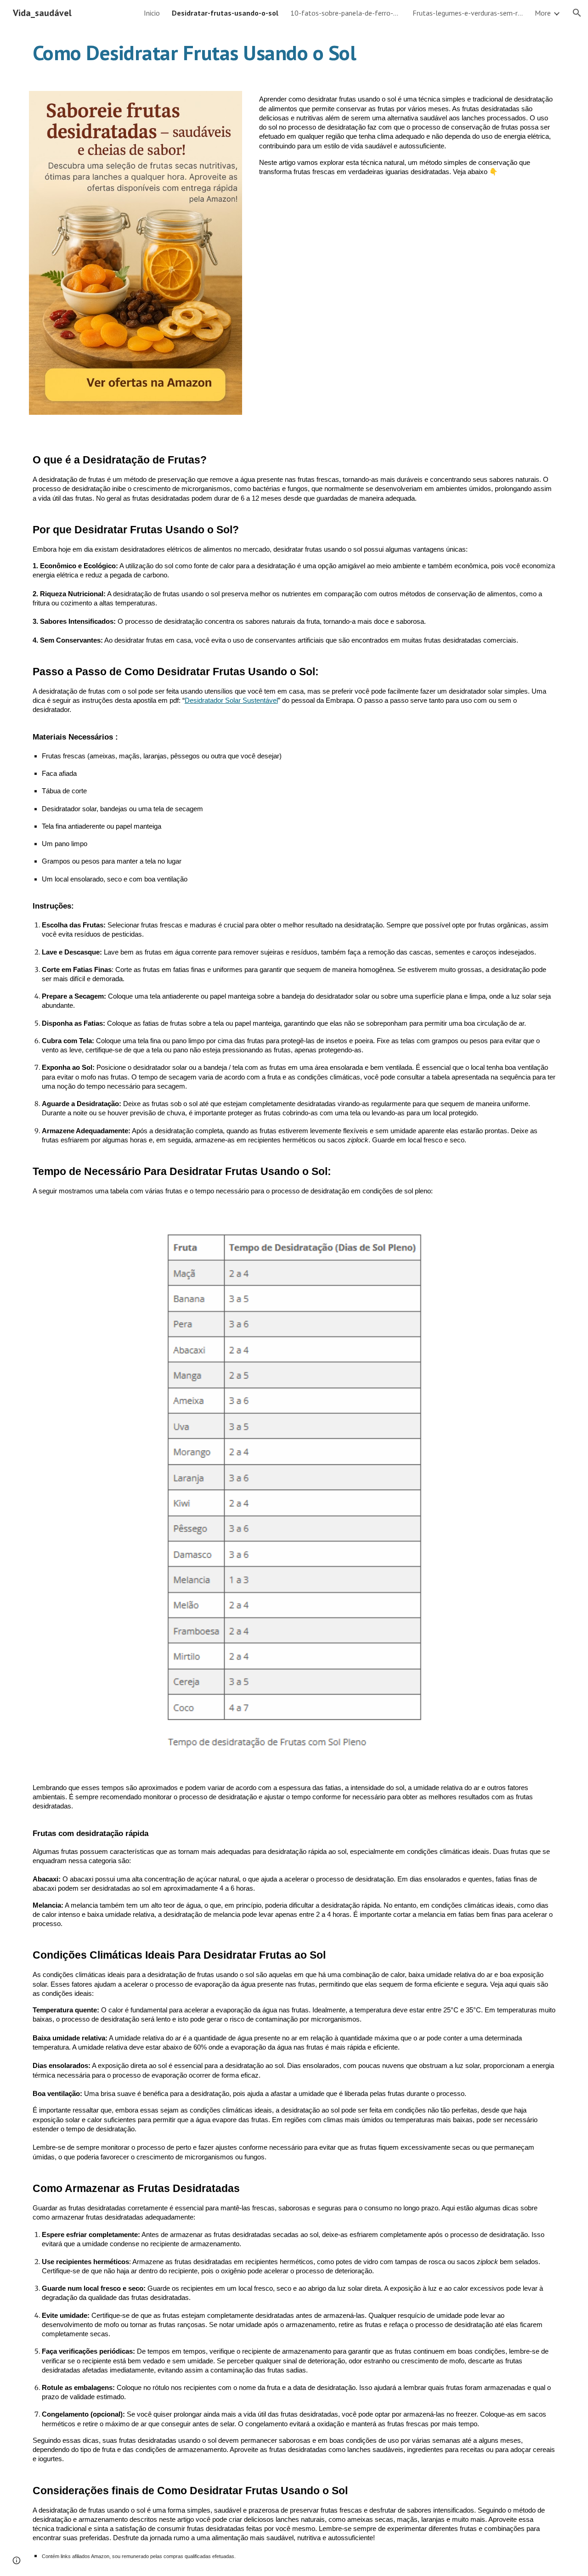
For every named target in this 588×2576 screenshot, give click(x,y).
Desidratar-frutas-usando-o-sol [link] (225, 13)
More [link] (543, 13)
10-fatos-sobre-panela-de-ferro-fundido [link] (345, 13)
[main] (294, 53)
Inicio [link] (152, 13)
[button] (577, 13)
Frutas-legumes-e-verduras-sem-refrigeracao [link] (468, 13)
